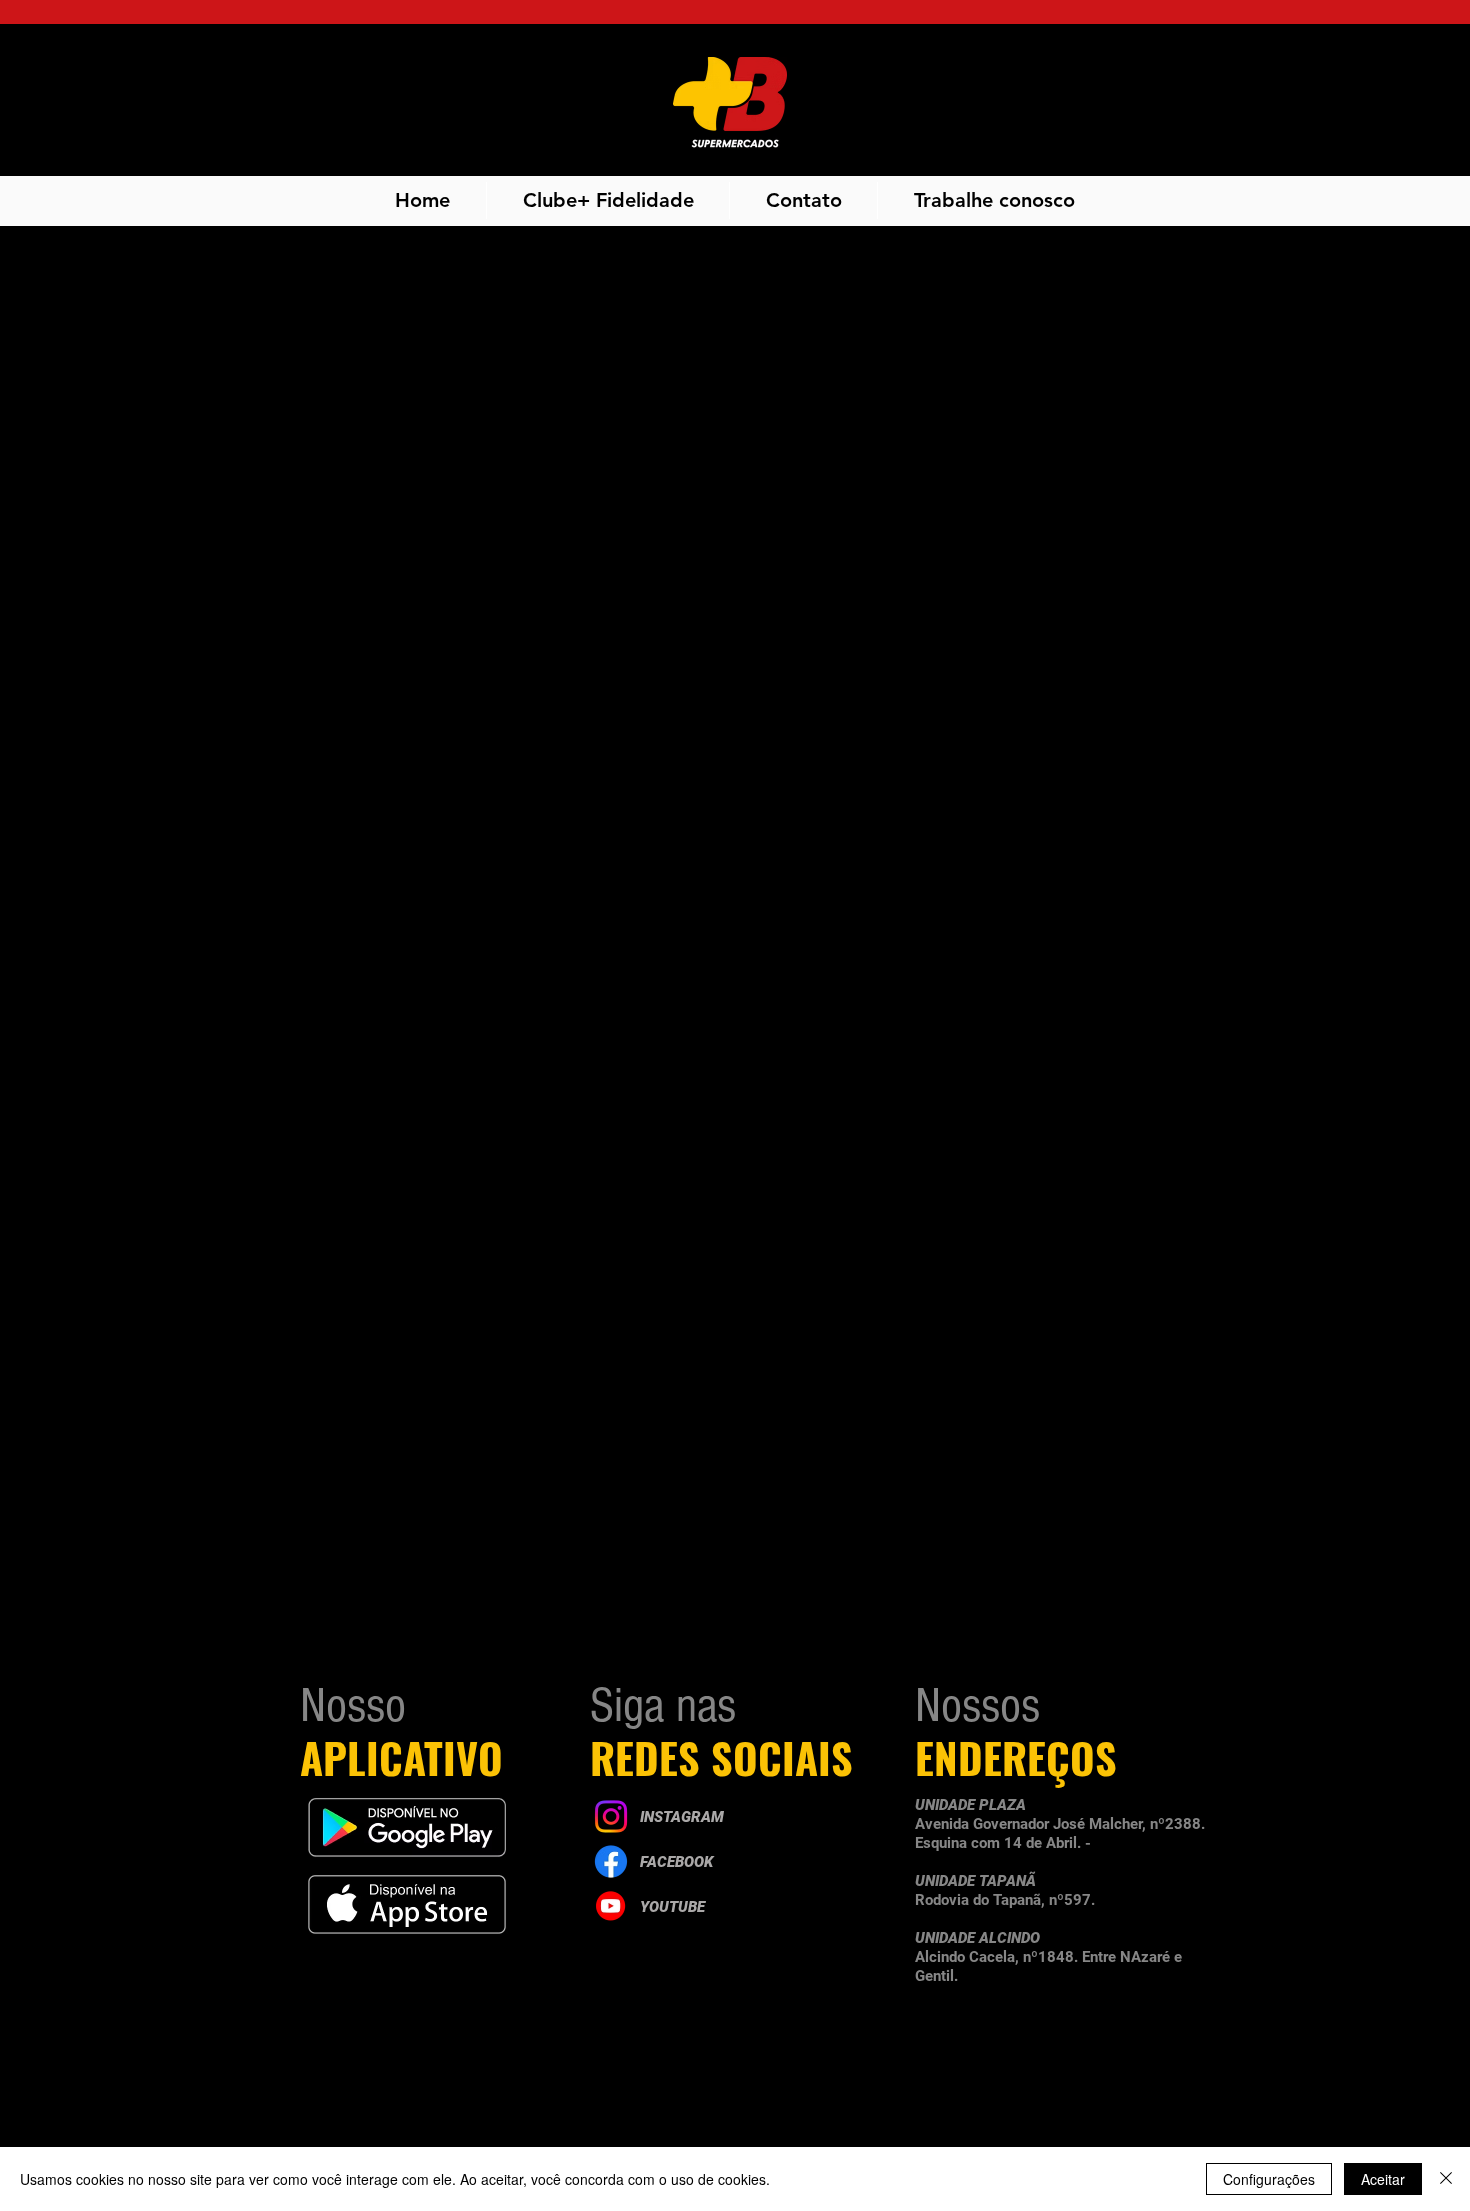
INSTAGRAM (682, 1817)
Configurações (1269, 2179)
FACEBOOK (676, 1862)
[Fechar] (1446, 2179)
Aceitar (1383, 2179)
